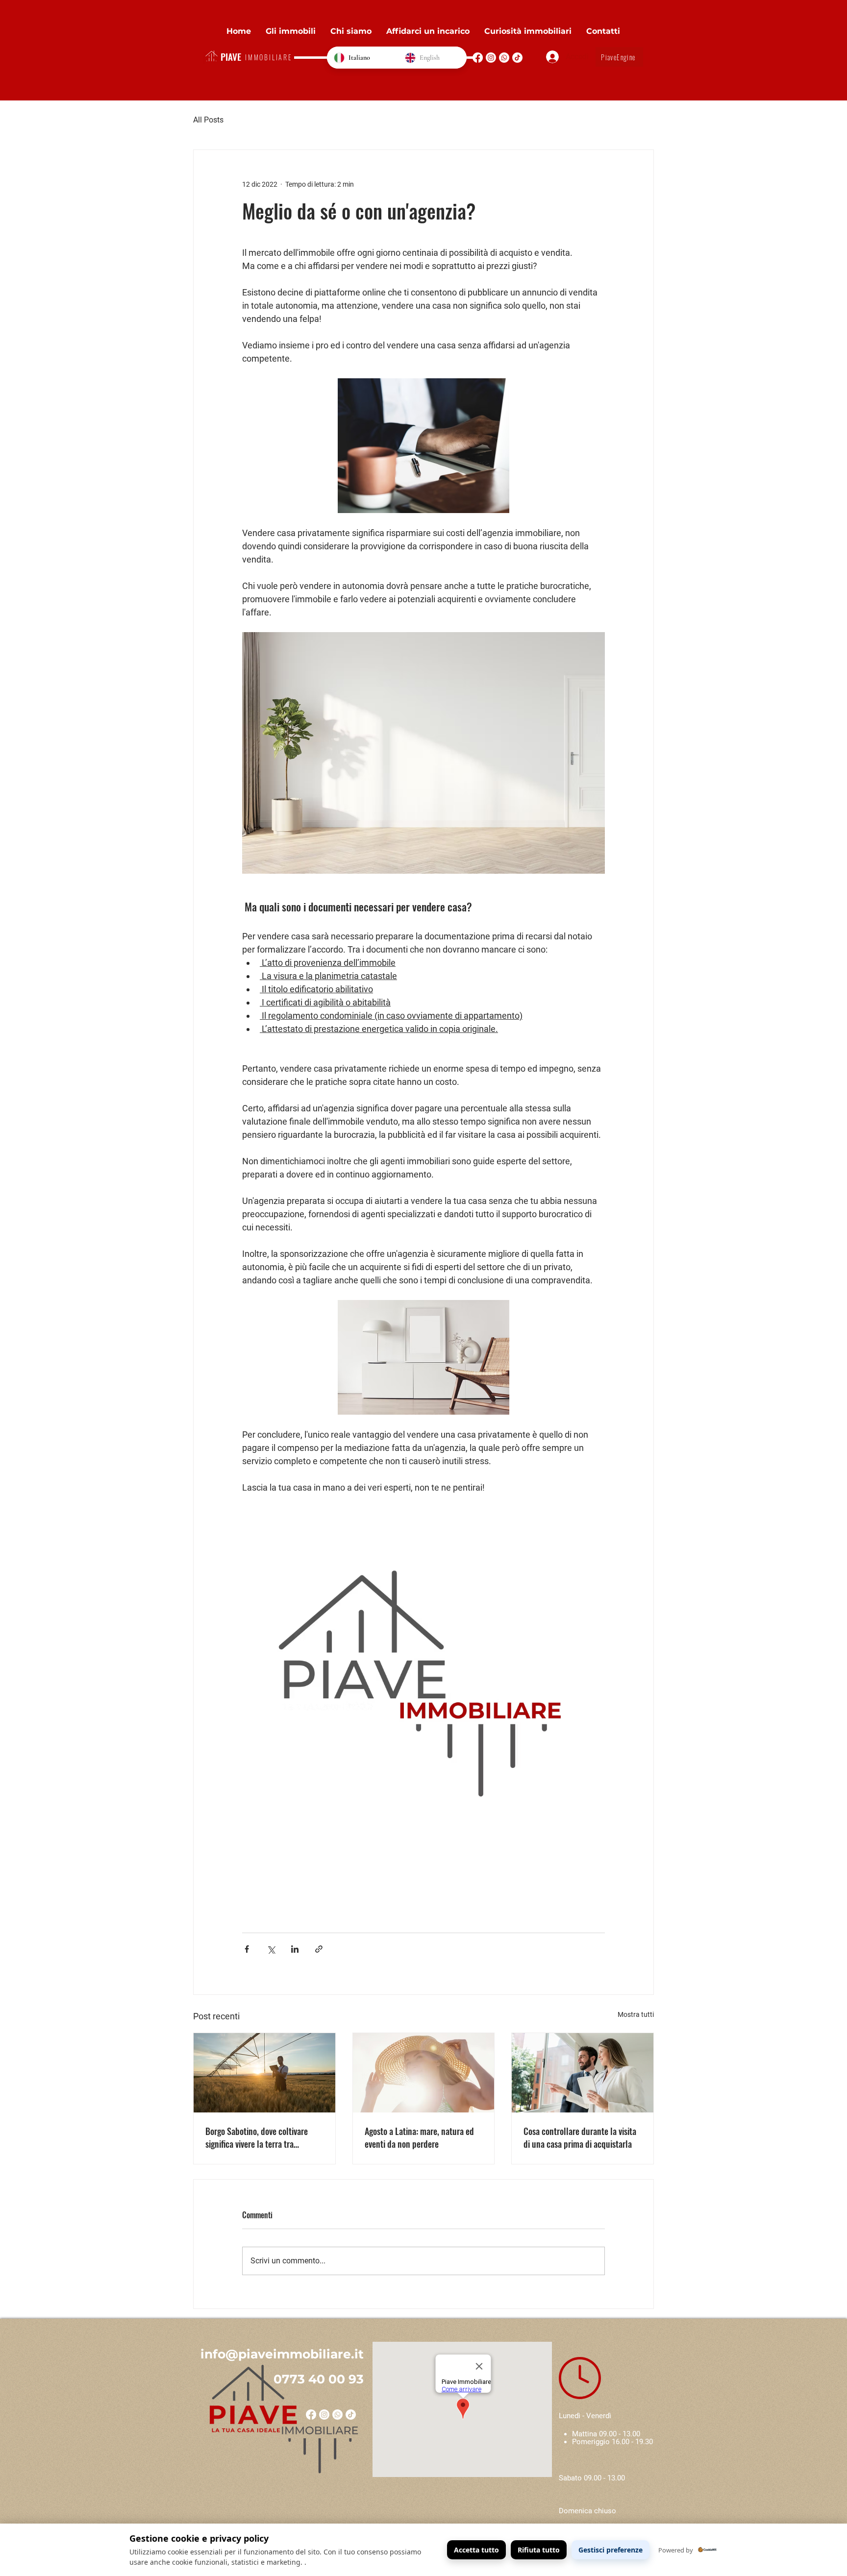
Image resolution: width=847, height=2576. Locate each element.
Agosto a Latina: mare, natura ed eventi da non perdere (419, 2137)
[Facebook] (478, 58)
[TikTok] (517, 58)
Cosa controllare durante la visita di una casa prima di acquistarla (580, 2137)
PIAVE (231, 56)
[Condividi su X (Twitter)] (271, 1949)
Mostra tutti (636, 2014)
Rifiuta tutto (539, 2550)
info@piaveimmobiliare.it (282, 2354)
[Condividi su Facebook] (247, 1949)
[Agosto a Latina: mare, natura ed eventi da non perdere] (424, 2073)
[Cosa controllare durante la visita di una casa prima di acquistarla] (583, 2073)
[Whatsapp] (504, 58)
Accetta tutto (476, 2550)
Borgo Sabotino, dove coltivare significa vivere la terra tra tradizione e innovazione (257, 2137)
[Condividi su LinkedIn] (295, 1949)
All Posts (208, 120)
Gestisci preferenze (610, 2550)
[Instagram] (491, 58)
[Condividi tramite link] (319, 1949)
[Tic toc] (351, 2415)
